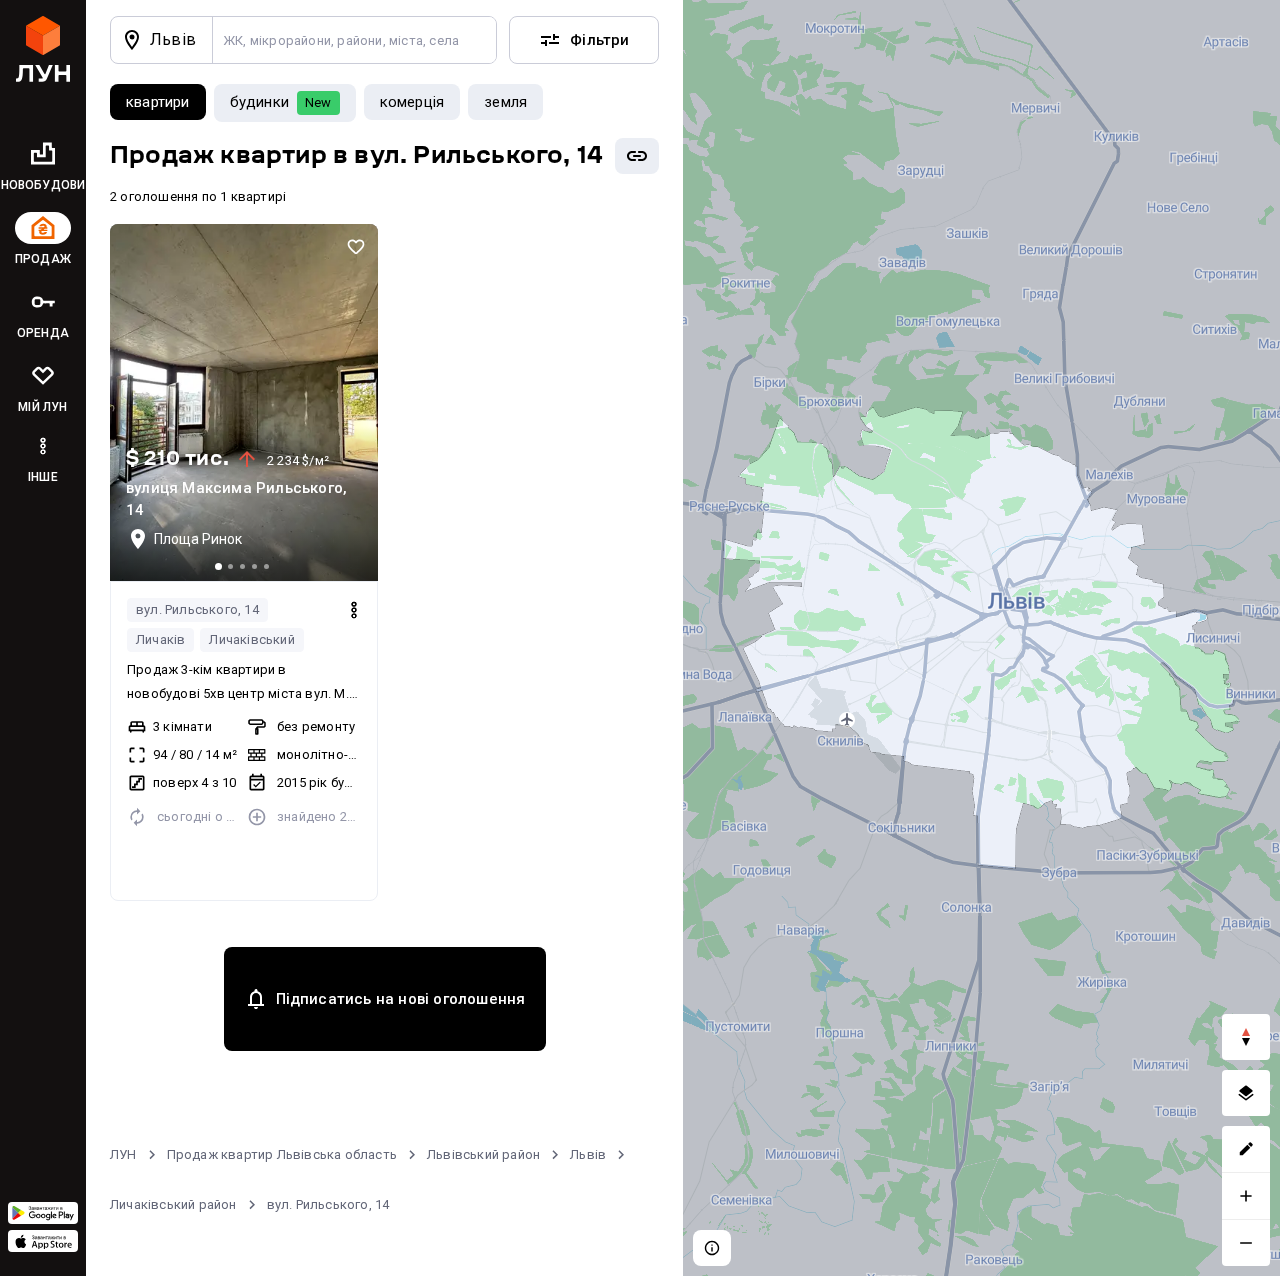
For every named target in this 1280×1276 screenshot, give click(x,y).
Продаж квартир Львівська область (282, 1154)
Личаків (160, 639)
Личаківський (251, 639)
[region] (981, 638)
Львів (588, 1154)
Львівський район (483, 1154)
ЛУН (123, 1154)
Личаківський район (173, 1204)
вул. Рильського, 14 (197, 609)
